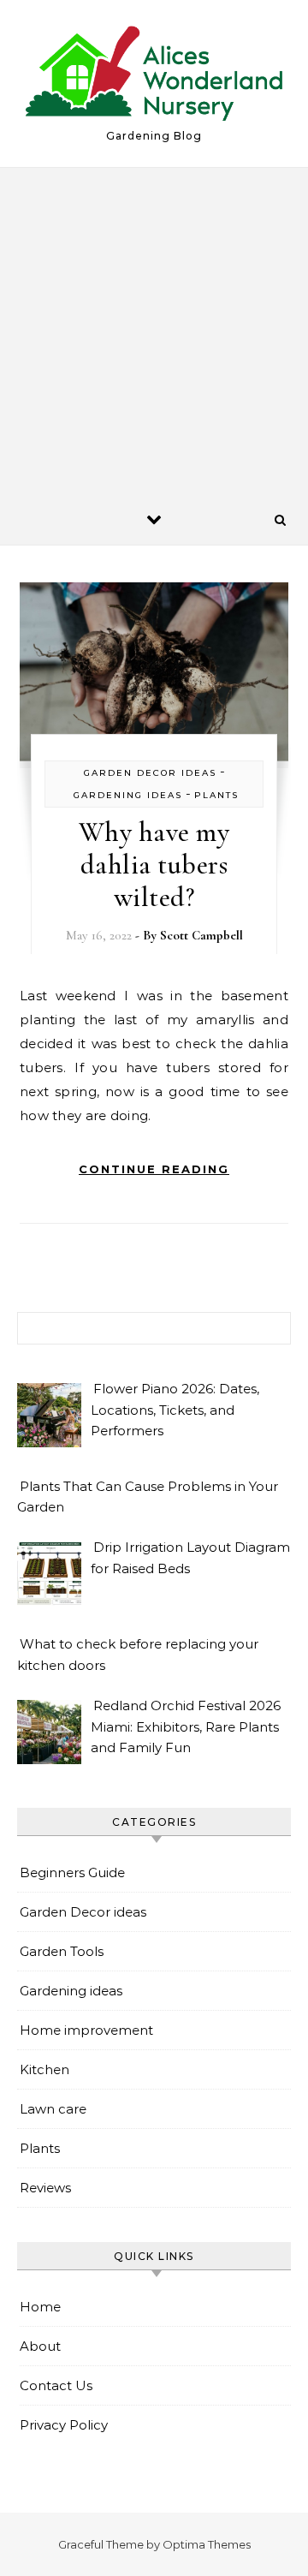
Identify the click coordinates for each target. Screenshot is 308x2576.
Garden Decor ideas (150, 773)
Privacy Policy (64, 2425)
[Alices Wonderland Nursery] (154, 76)
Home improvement (86, 2030)
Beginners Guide (72, 1872)
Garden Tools (62, 1951)
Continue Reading (154, 1169)
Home (40, 2307)
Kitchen (44, 2069)
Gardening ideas (128, 795)
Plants (216, 795)
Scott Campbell (201, 935)
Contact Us (56, 2385)
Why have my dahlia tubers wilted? (154, 865)
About (40, 2346)
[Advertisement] (154, 331)
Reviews (45, 2188)
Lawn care (53, 2109)
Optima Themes (207, 2544)
